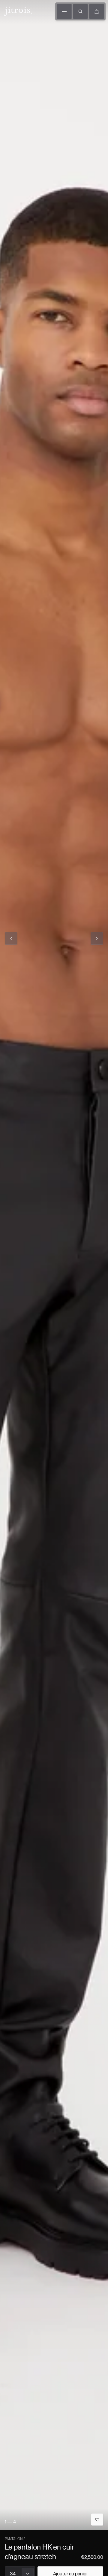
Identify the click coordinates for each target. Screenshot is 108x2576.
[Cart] (97, 11)
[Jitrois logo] (17, 11)
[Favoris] (97, 2520)
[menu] (64, 11)
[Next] (97, 938)
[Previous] (11, 938)
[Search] (80, 11)
